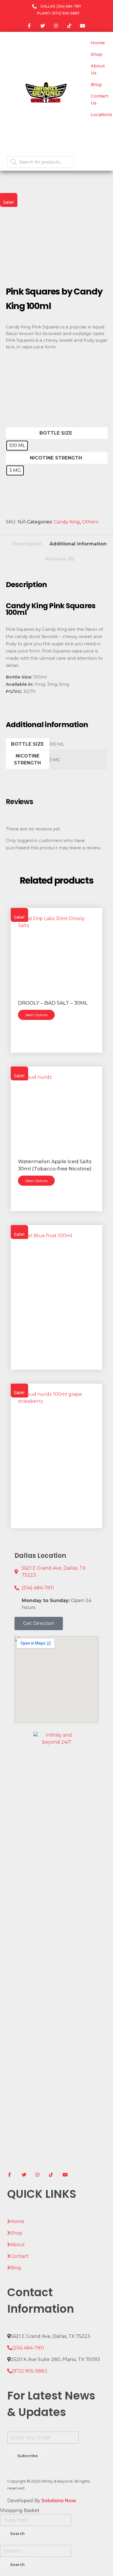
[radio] (17, 446)
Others (90, 522)
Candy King (67, 522)
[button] (39, 1623)
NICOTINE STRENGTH (56, 458)
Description (27, 544)
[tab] (27, 542)
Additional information (78, 544)
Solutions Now (59, 2501)
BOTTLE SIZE (56, 433)
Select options (36, 1015)
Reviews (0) (60, 559)
